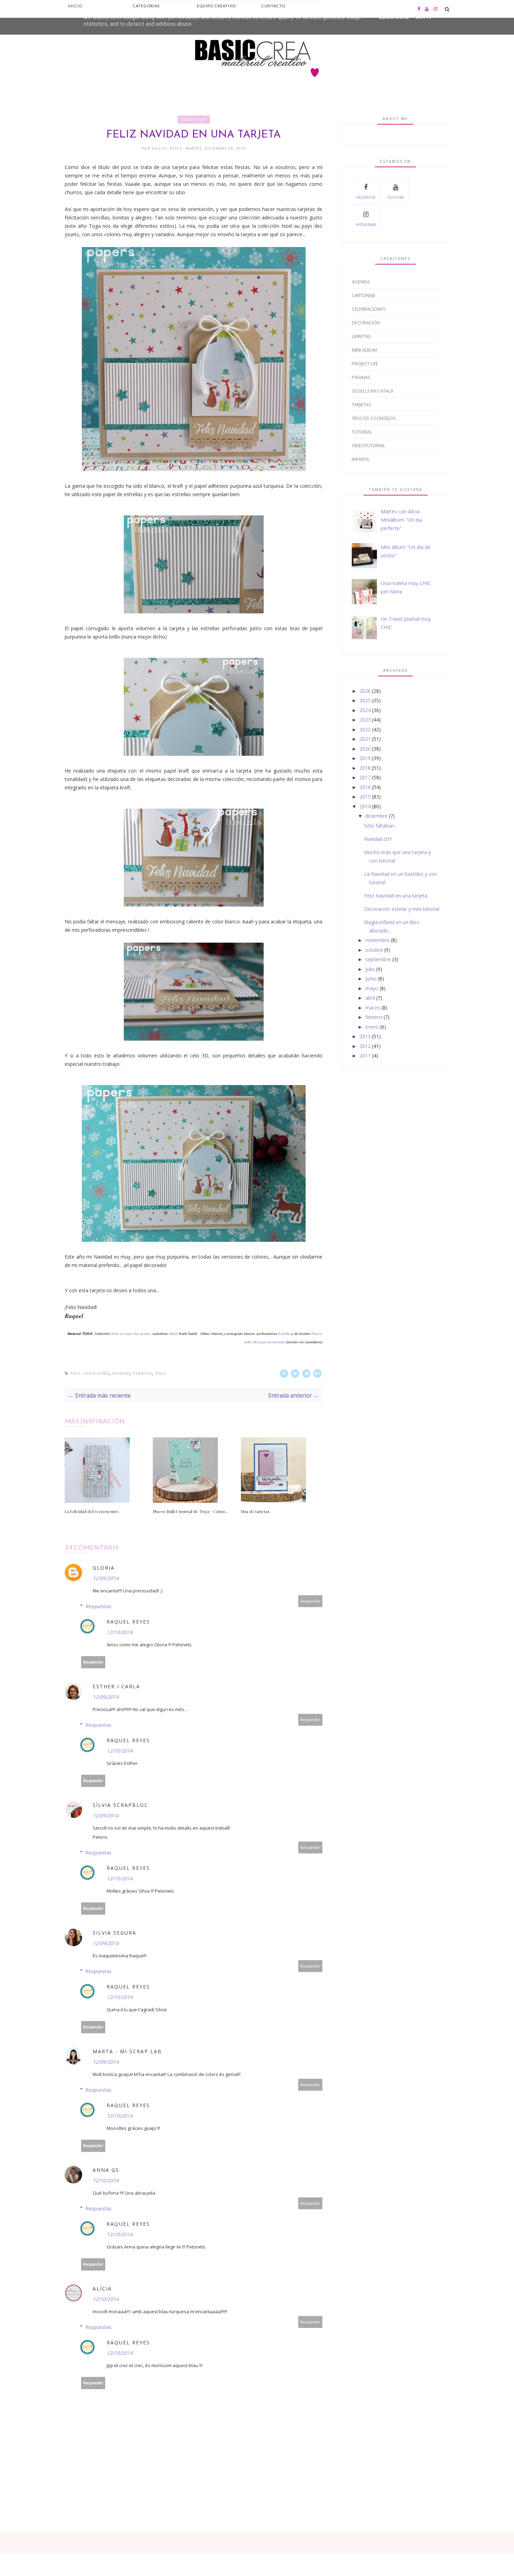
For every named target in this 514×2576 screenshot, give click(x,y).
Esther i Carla (116, 1686)
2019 (365, 758)
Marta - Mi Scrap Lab (127, 2051)
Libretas (361, 336)
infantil (361, 459)
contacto (273, 6)
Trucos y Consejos (374, 418)
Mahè (173, 1334)
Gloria (104, 1568)
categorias (146, 6)
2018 (365, 768)
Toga (160, 1374)
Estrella (284, 1334)
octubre (374, 950)
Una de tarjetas (255, 1511)
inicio (75, 6)
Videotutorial (368, 445)
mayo (372, 988)
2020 (365, 749)
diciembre (376, 816)
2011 (365, 1055)
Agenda (361, 282)
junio (371, 979)
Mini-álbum (364, 350)
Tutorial (362, 432)
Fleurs (316, 1334)
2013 (365, 1036)
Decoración (366, 323)
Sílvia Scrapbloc (120, 1805)
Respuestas (98, 1606)
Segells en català (373, 391)
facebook (366, 197)
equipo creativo (216, 6)
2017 (365, 777)
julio (370, 969)
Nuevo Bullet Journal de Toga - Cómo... (191, 1511)
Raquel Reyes (167, 148)
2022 (365, 729)
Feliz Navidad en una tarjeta (396, 896)
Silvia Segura (115, 1933)
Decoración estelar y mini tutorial (402, 909)
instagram (366, 225)
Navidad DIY (378, 839)
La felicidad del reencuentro (92, 1511)
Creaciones (194, 119)
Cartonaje (364, 295)
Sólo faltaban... (381, 826)
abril (370, 998)
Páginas (361, 377)
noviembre (377, 940)
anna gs (106, 2170)
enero (372, 1027)
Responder (310, 1601)
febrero (374, 1017)
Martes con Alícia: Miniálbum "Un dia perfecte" (401, 520)
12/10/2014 (120, 1632)
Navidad (121, 1374)
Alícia (102, 2289)
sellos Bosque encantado (265, 1342)
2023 (365, 720)
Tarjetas (142, 1374)
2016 (365, 787)
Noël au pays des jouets (131, 1334)
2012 (365, 1046)
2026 (365, 691)
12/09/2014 (106, 1578)
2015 (365, 797)
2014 (365, 806)
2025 (365, 700)
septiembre (378, 959)
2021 (365, 739)
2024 (365, 710)
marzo (373, 1008)
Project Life (365, 364)
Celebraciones (369, 309)
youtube (396, 197)
